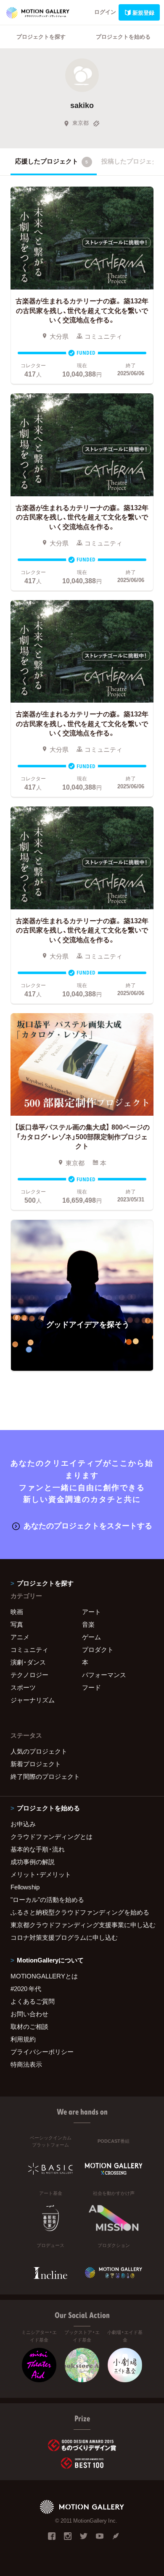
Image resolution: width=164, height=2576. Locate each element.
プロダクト (98, 1649)
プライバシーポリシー (42, 2052)
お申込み (23, 1824)
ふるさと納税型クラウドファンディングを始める (80, 1912)
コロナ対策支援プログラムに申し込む (64, 1937)
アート (91, 1612)
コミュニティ (29, 1649)
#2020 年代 (26, 1989)
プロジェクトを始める (123, 36)
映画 (17, 1612)
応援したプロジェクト (52, 161)
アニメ (20, 1637)
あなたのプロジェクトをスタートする (88, 1525)
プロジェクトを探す (41, 36)
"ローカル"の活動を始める (47, 1899)
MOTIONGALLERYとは (44, 1976)
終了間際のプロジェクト (45, 1776)
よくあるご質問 (33, 2001)
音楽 (88, 1624)
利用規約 (23, 2039)
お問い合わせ (29, 2014)
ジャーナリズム (33, 1700)
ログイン (105, 12)
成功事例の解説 (33, 1862)
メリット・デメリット (41, 1874)
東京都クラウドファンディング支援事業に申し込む (82, 1925)
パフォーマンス (104, 1675)
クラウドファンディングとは (52, 1836)
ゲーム (91, 1637)
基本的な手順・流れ (38, 1849)
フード (91, 1687)
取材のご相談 (29, 2026)
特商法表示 (26, 2064)
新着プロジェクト (36, 1764)
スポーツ (23, 1687)
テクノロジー (29, 1675)
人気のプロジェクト (39, 1751)
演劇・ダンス (28, 1662)
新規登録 (143, 12)
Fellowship (25, 1887)
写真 (17, 1624)
